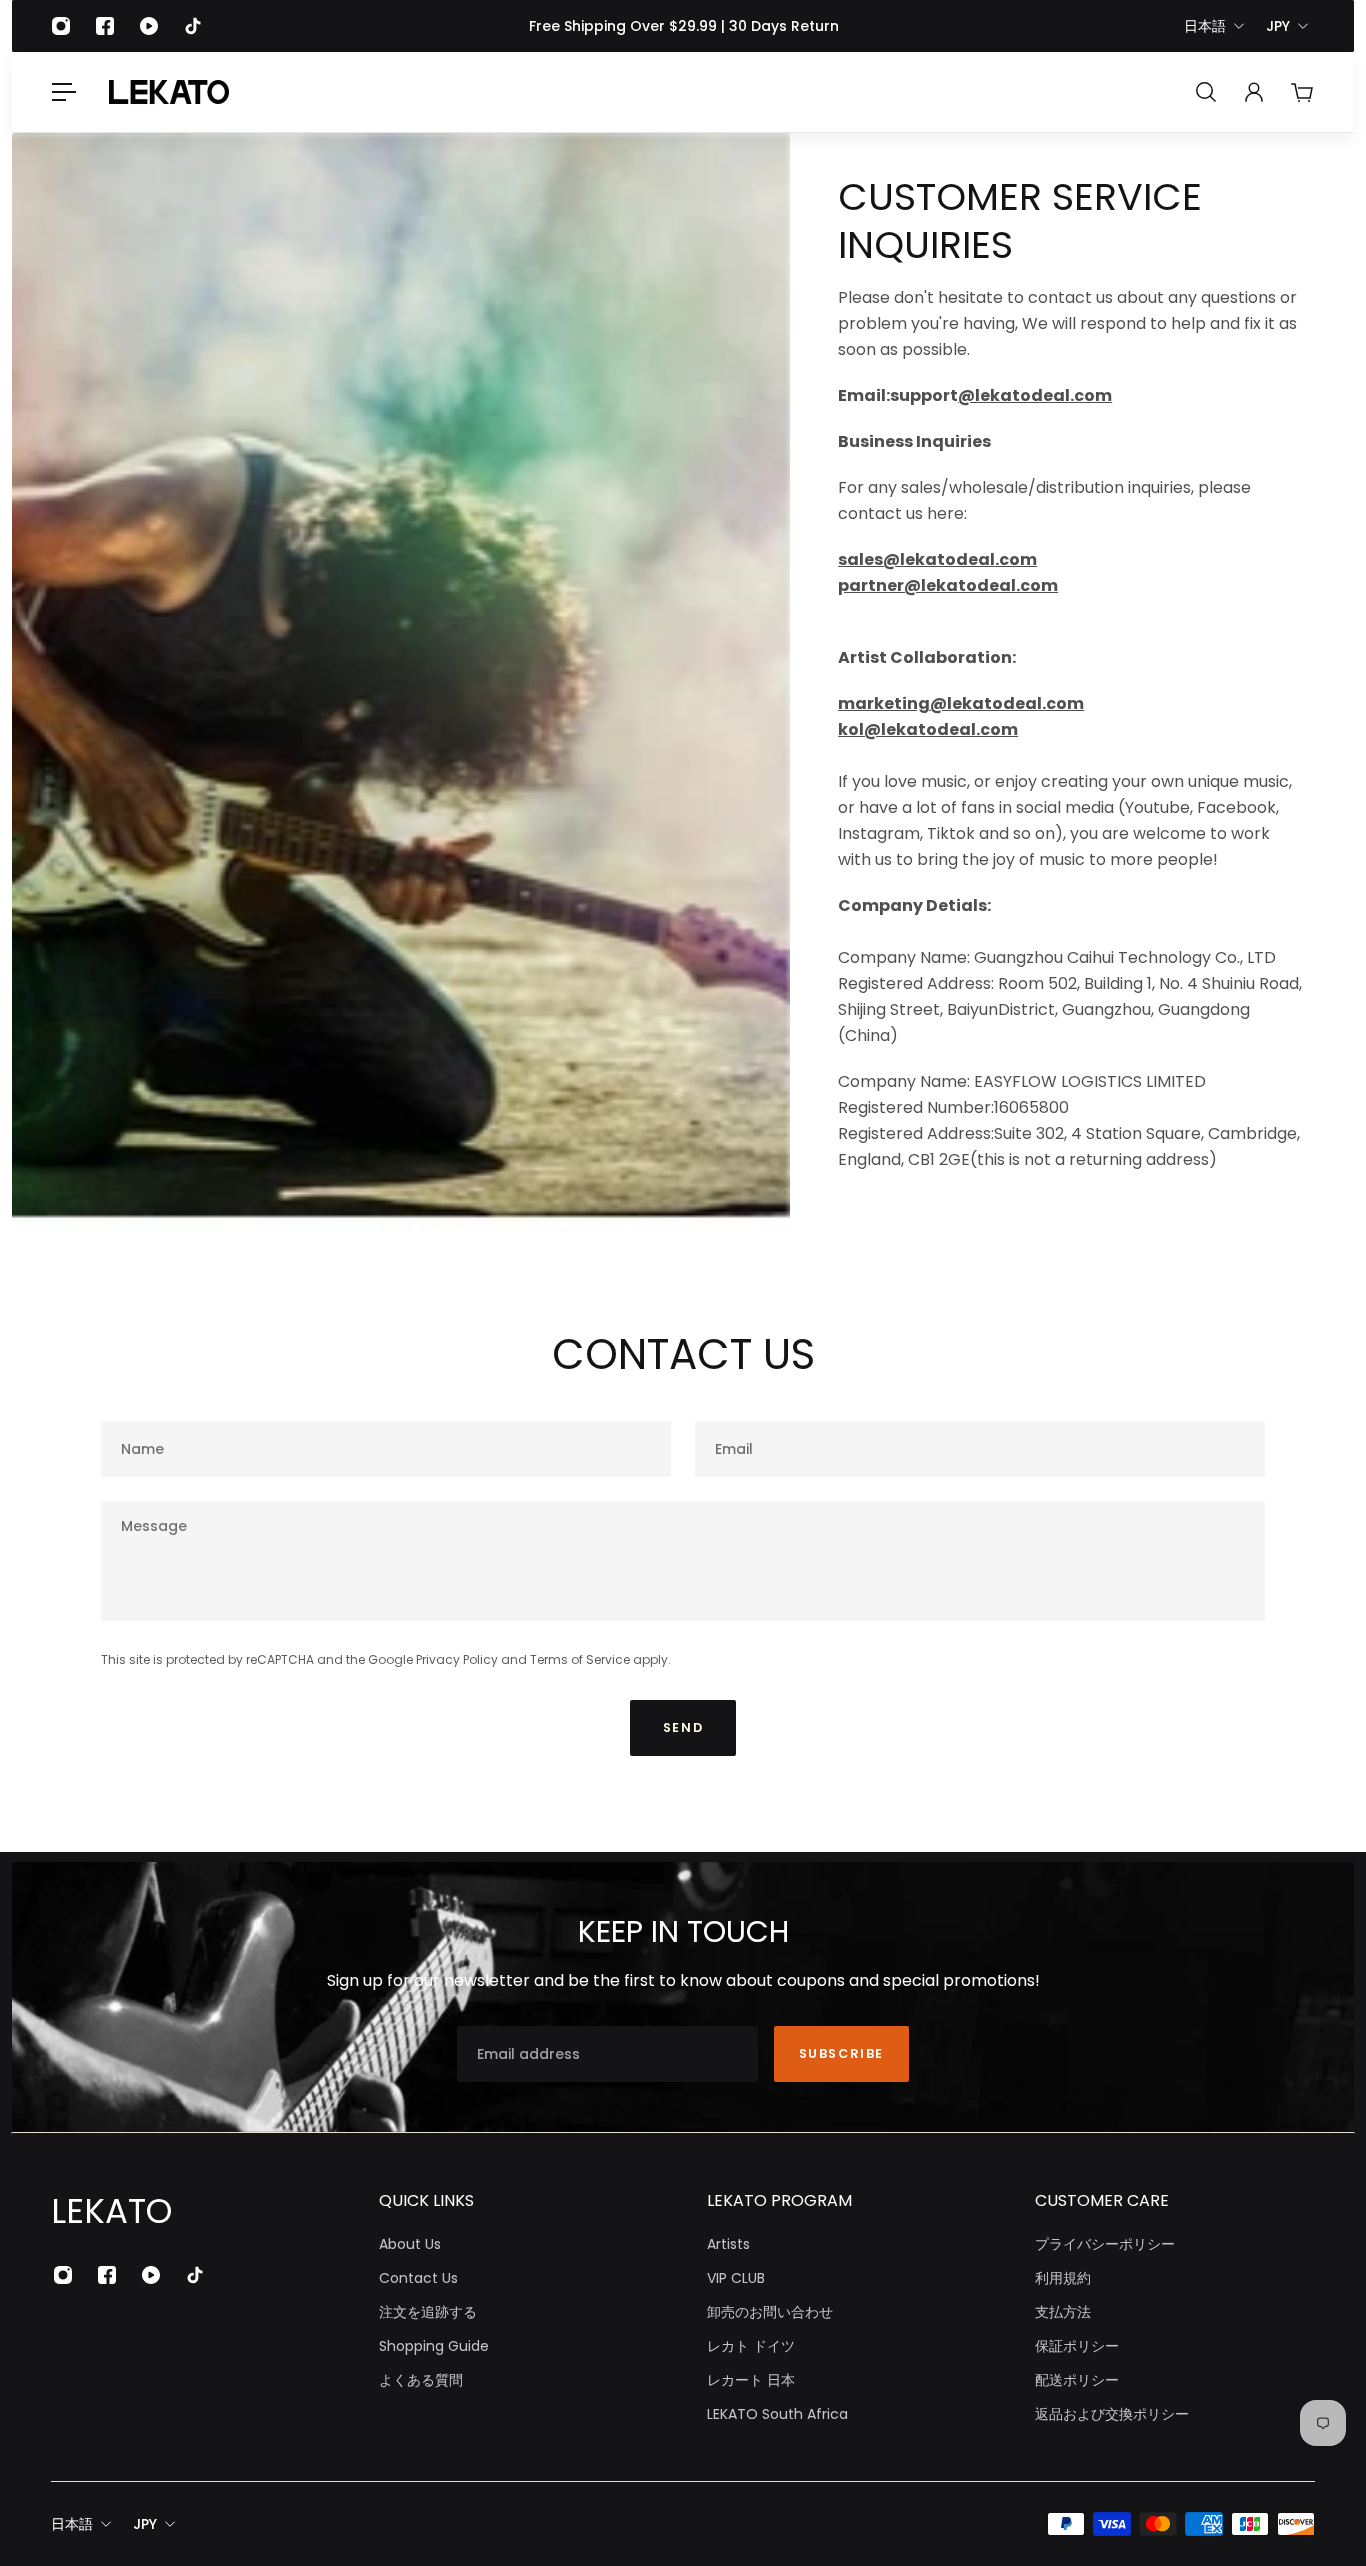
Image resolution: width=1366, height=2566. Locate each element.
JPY (1278, 26)
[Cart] (1302, 92)
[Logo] (169, 92)
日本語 (1205, 26)
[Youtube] (149, 26)
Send (683, 1727)
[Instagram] (61, 26)
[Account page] (1254, 92)
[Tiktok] (193, 26)
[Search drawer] (1206, 92)
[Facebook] (105, 26)
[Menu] (64, 92)
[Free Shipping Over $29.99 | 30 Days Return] (683, 26)
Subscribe (841, 2053)
